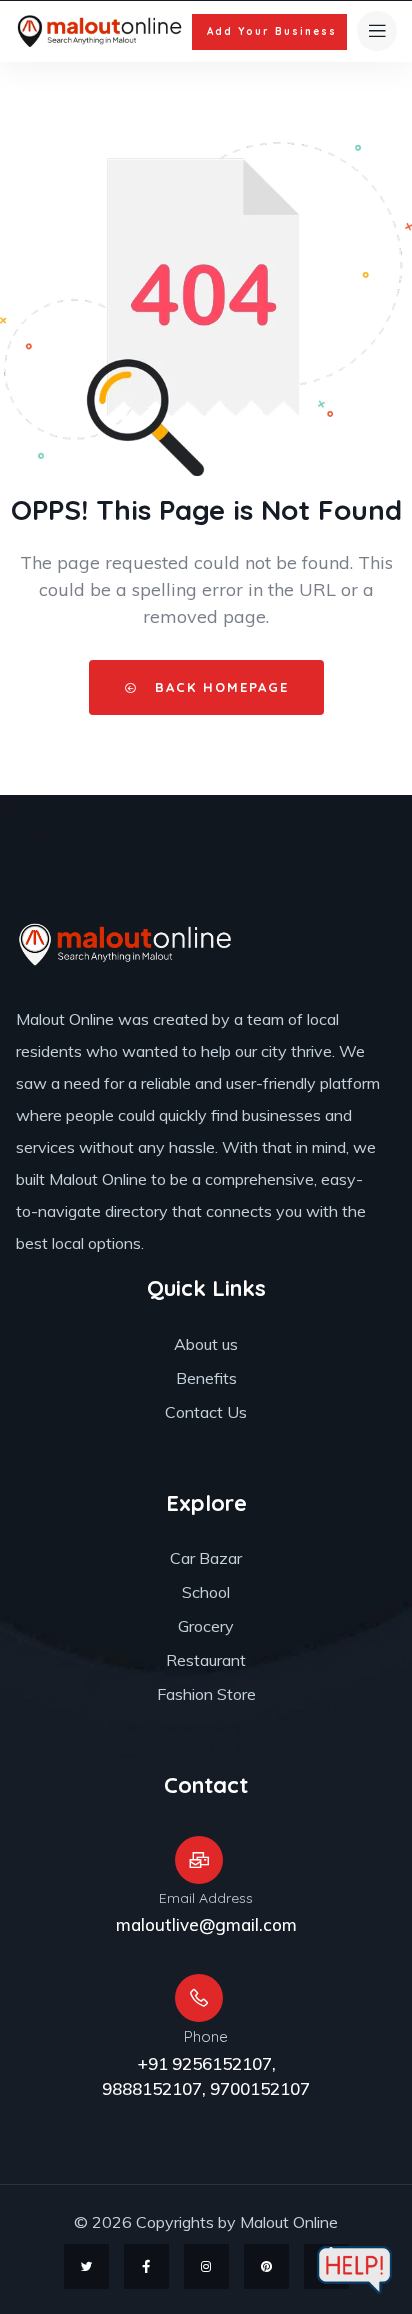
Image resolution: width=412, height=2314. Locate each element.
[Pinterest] (266, 2266)
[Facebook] (146, 2266)
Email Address (206, 1898)
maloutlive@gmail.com (206, 1924)
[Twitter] (86, 2266)
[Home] (100, 31)
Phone (206, 2036)
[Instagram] (206, 2266)
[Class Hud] (126, 944)
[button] (269, 32)
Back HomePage (219, 687)
